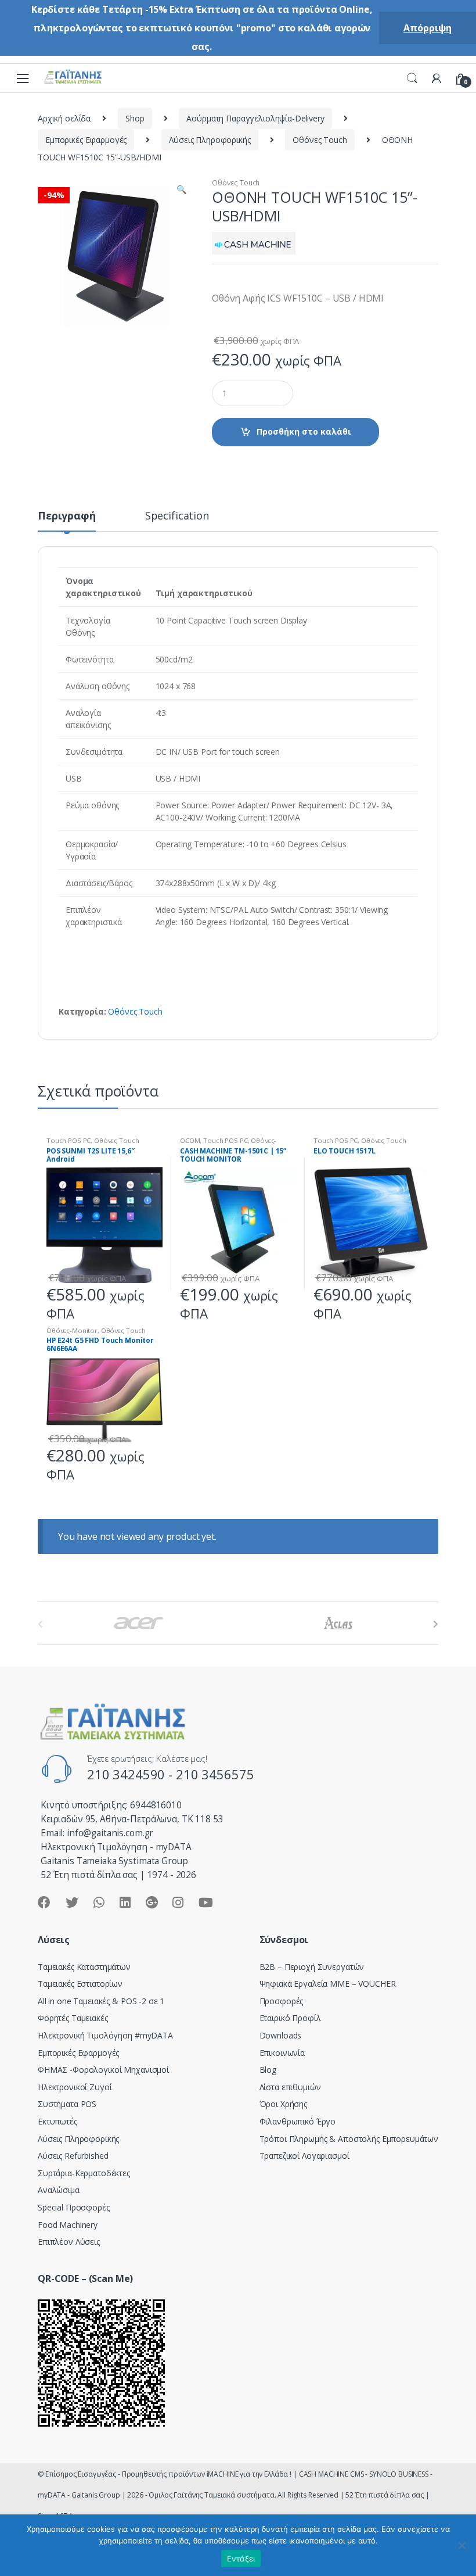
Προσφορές (282, 2001)
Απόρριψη (428, 28)
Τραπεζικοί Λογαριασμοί (304, 2156)
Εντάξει (241, 2559)
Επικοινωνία (282, 2053)
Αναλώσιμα (59, 2190)
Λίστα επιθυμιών (290, 2087)
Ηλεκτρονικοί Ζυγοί (75, 2087)
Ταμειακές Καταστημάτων (84, 1967)
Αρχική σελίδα (64, 118)
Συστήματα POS (67, 2104)
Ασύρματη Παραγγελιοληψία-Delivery (255, 118)
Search (412, 78)
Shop (135, 118)
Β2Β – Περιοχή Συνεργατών (312, 1967)
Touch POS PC (68, 1140)
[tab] (67, 521)
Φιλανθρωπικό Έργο (298, 2121)
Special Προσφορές (74, 2207)
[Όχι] (461, 2545)
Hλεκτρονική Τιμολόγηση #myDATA (105, 2035)
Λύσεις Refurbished (73, 2156)
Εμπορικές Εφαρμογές (86, 140)
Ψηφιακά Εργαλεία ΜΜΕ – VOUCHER (328, 1984)
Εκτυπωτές (57, 2121)
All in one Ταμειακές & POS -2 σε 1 (101, 2001)
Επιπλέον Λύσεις (69, 2242)
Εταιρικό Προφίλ (290, 2018)
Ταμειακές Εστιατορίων (80, 1984)
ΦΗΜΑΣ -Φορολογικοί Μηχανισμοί (103, 2070)
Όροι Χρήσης (283, 2104)
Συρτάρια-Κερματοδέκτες (84, 2173)
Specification (177, 516)
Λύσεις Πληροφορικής (210, 140)
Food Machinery (68, 2225)
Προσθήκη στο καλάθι (304, 431)
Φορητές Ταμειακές (73, 2018)
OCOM (190, 1140)
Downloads (281, 2035)
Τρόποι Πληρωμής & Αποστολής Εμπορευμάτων (349, 2139)
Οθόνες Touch (320, 140)
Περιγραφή (67, 516)
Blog (268, 2070)
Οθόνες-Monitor (72, 1330)
